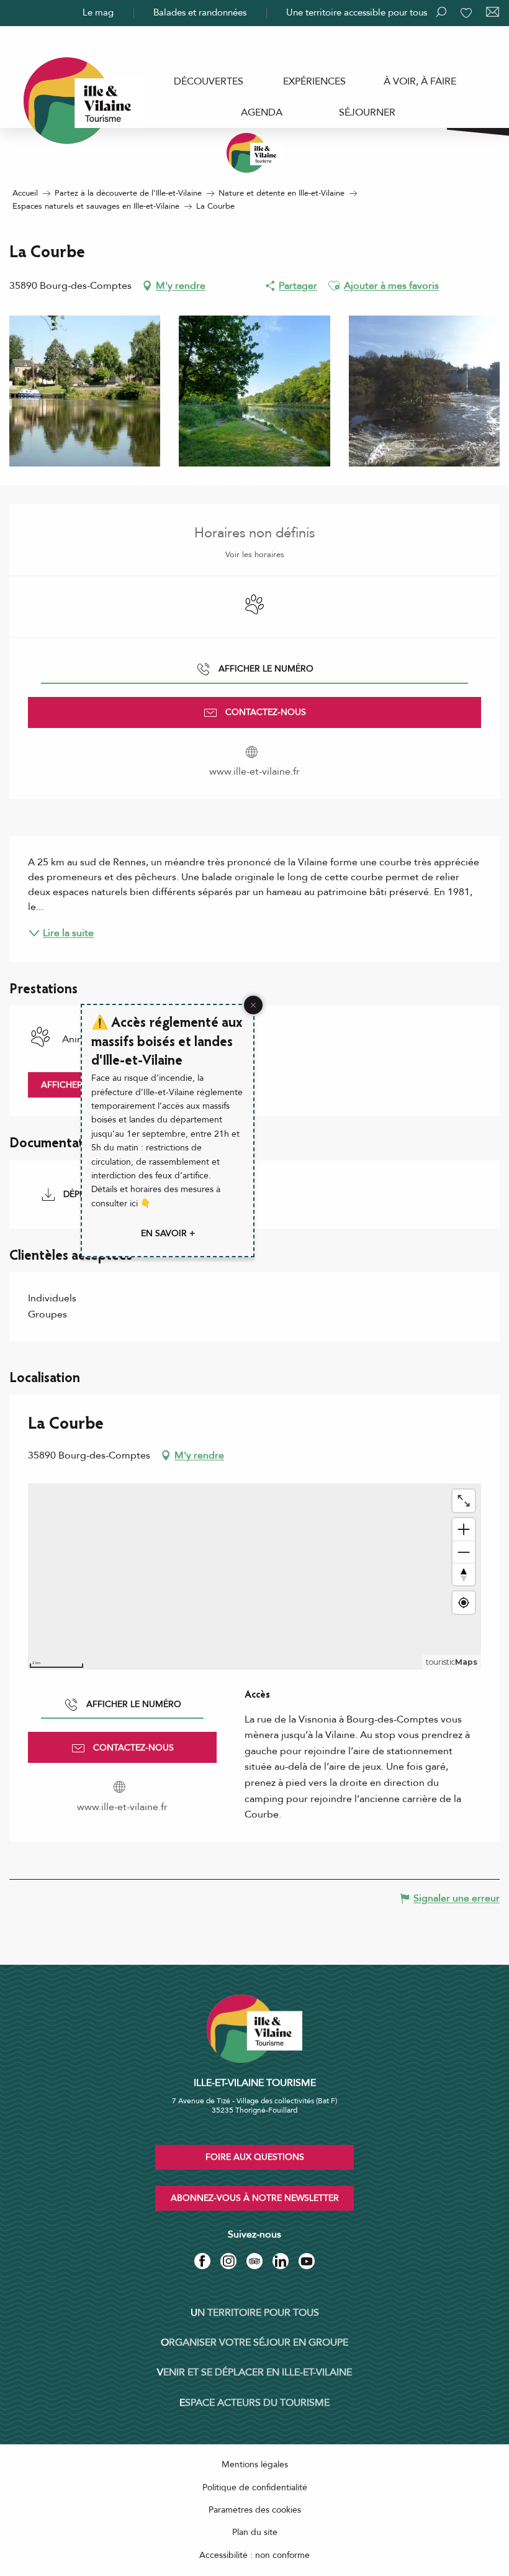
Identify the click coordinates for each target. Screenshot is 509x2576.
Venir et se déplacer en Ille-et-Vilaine (254, 2372)
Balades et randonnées (200, 12)
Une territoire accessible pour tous (357, 12)
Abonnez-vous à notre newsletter (255, 2198)
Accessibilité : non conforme (254, 2555)
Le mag (98, 12)
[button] (334, 286)
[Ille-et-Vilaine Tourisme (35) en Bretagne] (254, 153)
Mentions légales (255, 2464)
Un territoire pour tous (255, 2313)
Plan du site (255, 2532)
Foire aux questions (255, 2157)
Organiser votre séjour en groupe (254, 2342)
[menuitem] (209, 81)
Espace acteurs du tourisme (254, 2403)
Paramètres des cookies (255, 2510)
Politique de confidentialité (255, 2487)
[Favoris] (467, 13)
